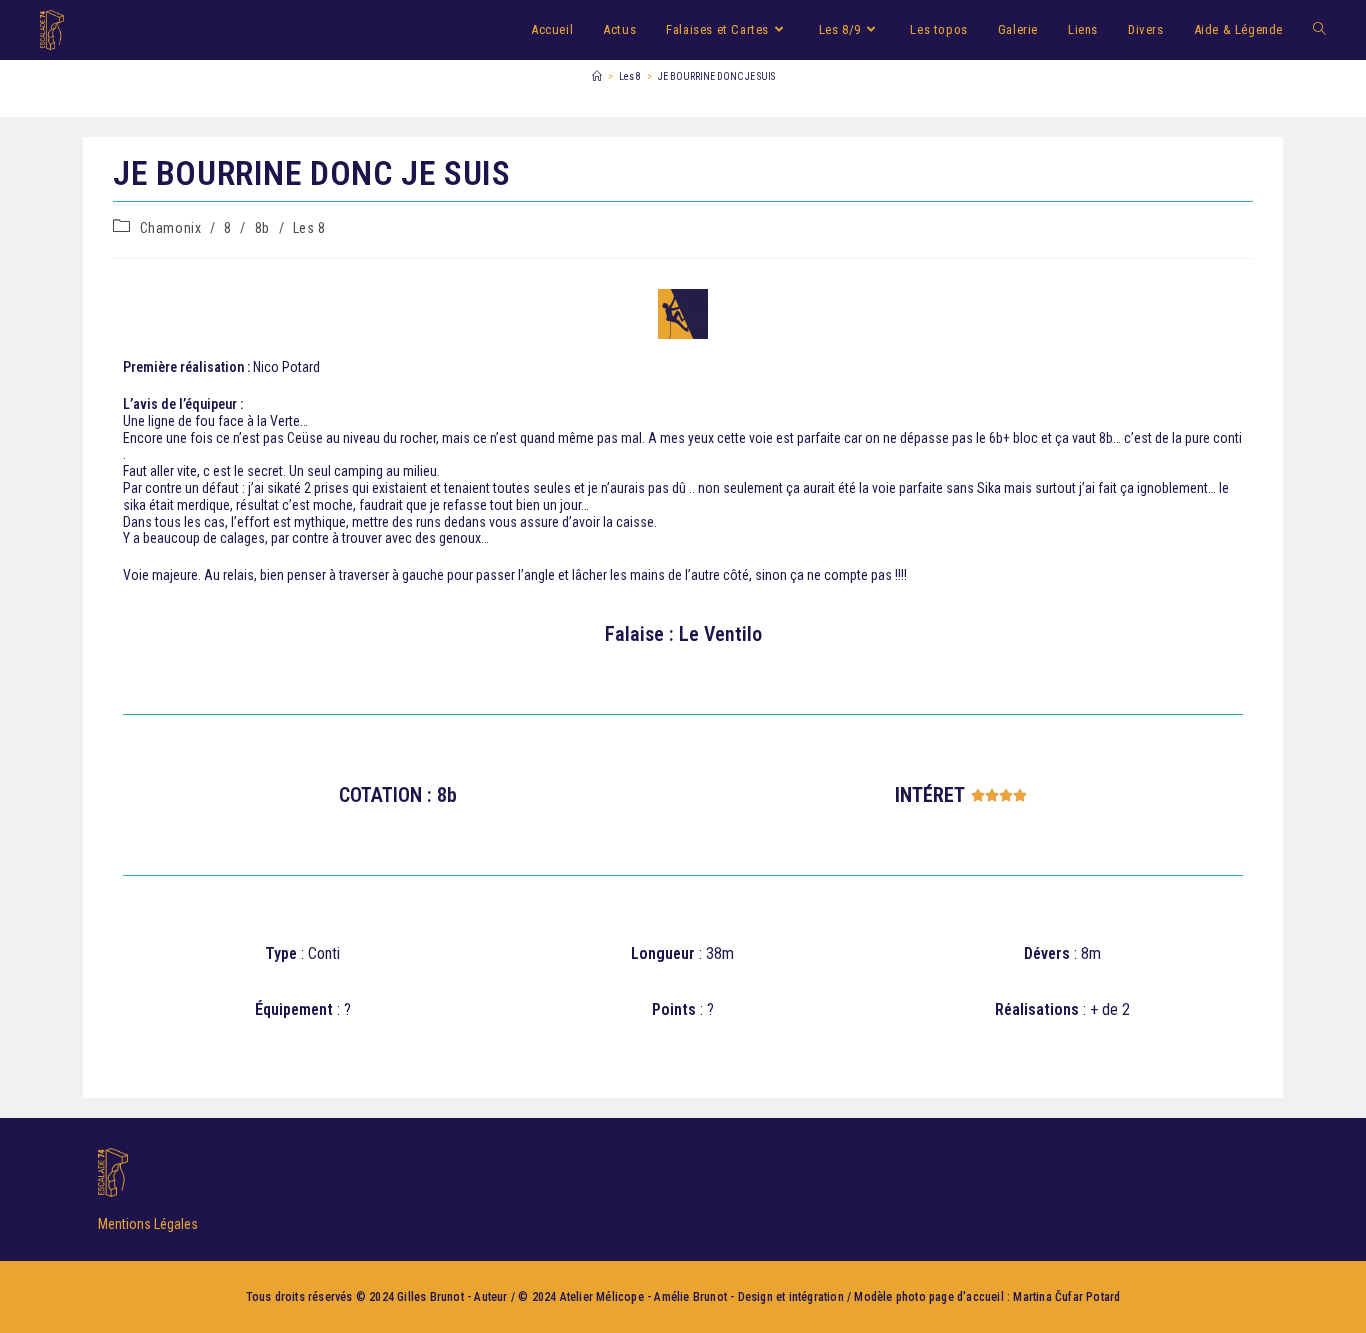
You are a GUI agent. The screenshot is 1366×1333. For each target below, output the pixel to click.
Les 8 (309, 228)
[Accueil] (597, 76)
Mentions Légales (148, 1224)
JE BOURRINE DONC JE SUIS (716, 76)
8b (262, 228)
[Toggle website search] (1319, 30)
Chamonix (171, 228)
